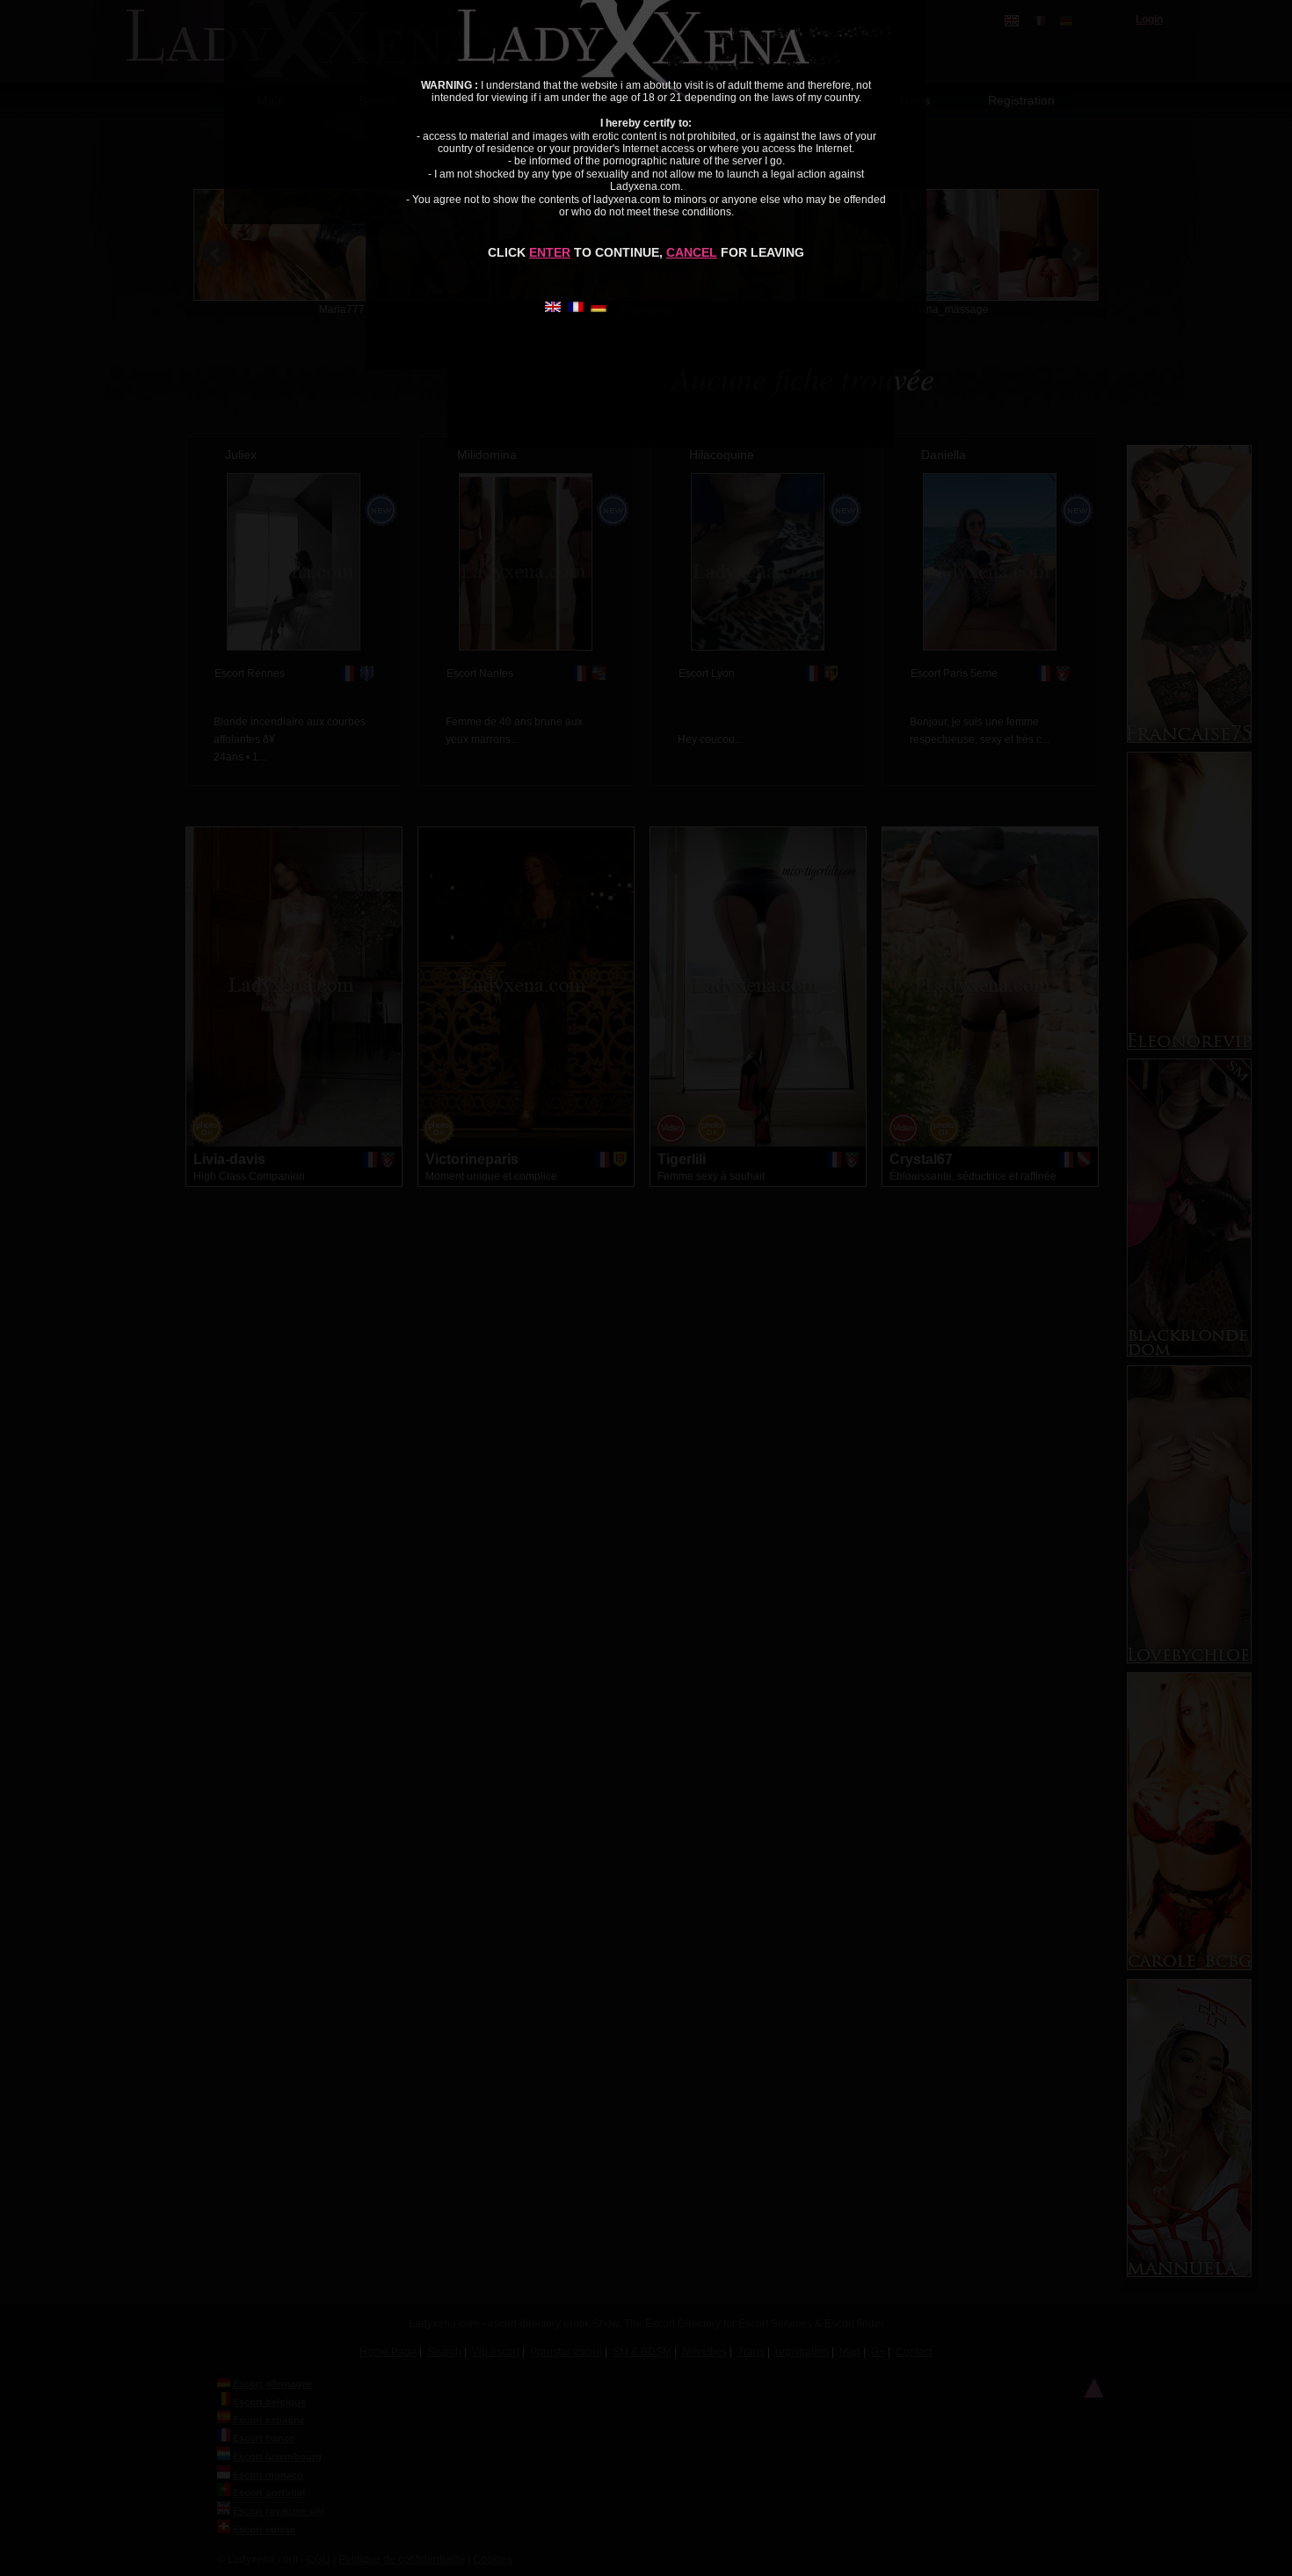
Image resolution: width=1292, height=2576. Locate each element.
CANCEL (692, 252)
